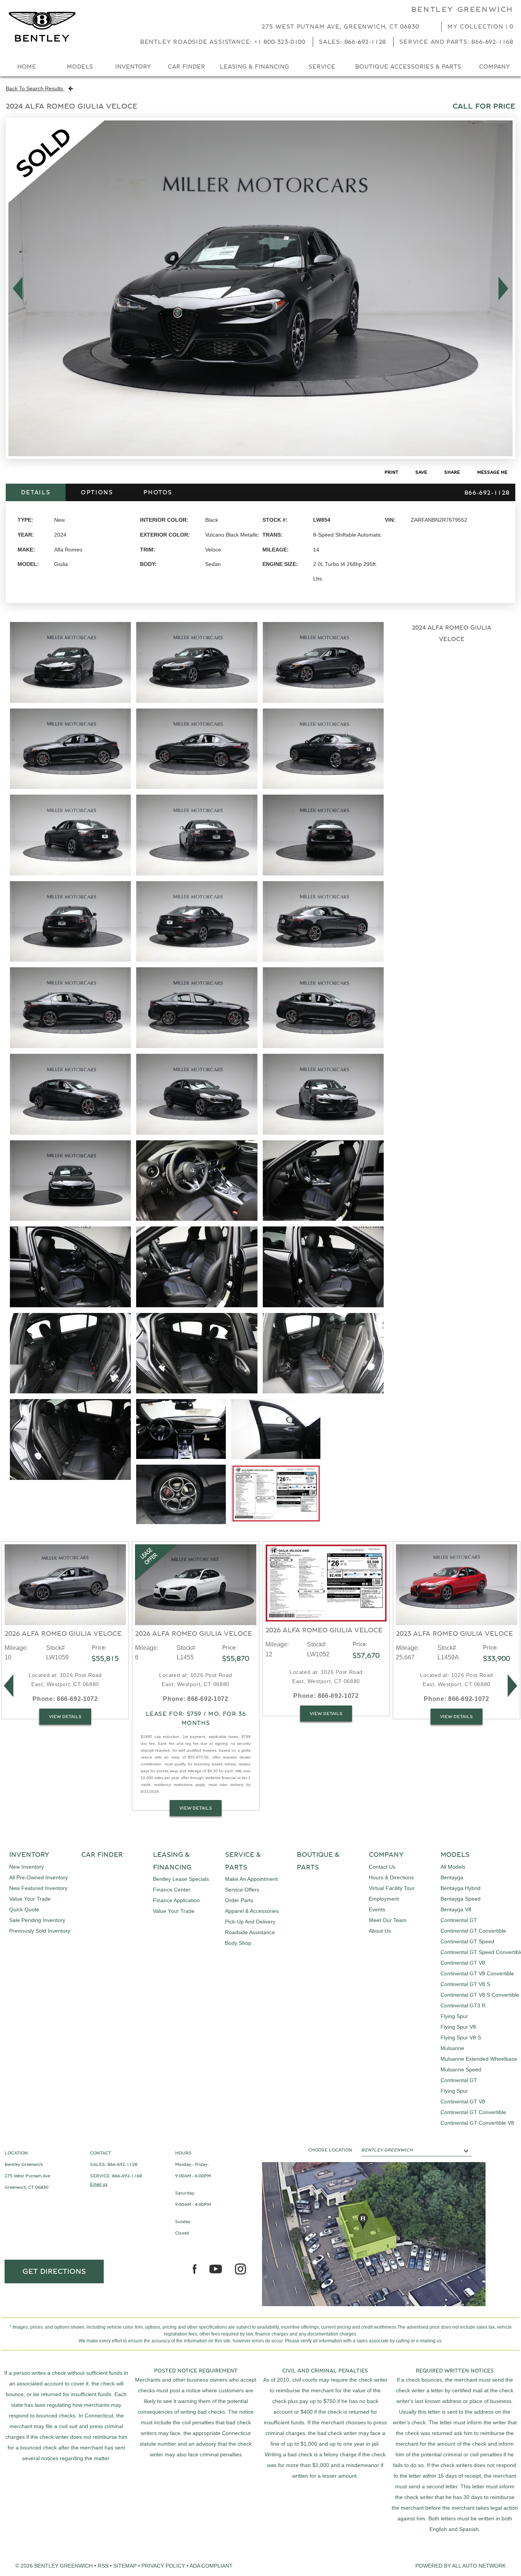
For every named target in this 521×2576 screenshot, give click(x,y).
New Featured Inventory (38, 1888)
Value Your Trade (30, 1899)
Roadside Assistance (250, 1932)
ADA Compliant (211, 2566)
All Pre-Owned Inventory (39, 1877)
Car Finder (187, 67)
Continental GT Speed (467, 1941)
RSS (103, 2566)
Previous (15, 289)
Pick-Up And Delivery (250, 1922)
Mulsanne (452, 2048)
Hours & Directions (391, 1877)
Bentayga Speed (461, 1899)
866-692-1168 (127, 2176)
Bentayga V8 (456, 1909)
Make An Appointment (251, 1879)
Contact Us (382, 1867)
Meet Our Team (388, 1920)
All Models (453, 1867)
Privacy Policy (163, 2566)
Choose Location (330, 2150)
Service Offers (242, 1890)
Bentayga (452, 1877)
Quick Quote (24, 1909)
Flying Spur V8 (458, 2027)
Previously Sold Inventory (40, 1931)
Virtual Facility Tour (392, 1888)
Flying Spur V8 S (461, 2037)
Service (322, 67)
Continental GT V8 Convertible (477, 1973)
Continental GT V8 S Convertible (480, 1995)
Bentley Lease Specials (181, 1879)
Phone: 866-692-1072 (65, 1699)
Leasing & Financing (254, 67)
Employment (384, 1899)
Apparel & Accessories (252, 1911)
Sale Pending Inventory (37, 1920)
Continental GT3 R (463, 2005)
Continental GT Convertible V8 (477, 2123)
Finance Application (176, 1900)
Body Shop (238, 1943)
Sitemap (125, 2566)
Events (377, 1909)
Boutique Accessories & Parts (408, 67)
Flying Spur (454, 2016)
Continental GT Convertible (473, 1931)
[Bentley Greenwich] (42, 27)
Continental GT (459, 1920)
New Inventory (27, 1867)
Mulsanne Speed (461, 2069)
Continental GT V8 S (465, 1984)
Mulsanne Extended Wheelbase (479, 2059)
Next (506, 289)
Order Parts (239, 1900)
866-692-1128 (122, 2164)
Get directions (54, 2271)
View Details (65, 1717)
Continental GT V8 (463, 1963)
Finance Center (172, 1890)
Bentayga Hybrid (461, 1888)
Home (27, 67)
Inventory (133, 67)
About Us (380, 1931)
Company (494, 67)
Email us (99, 2184)
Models (80, 67)
